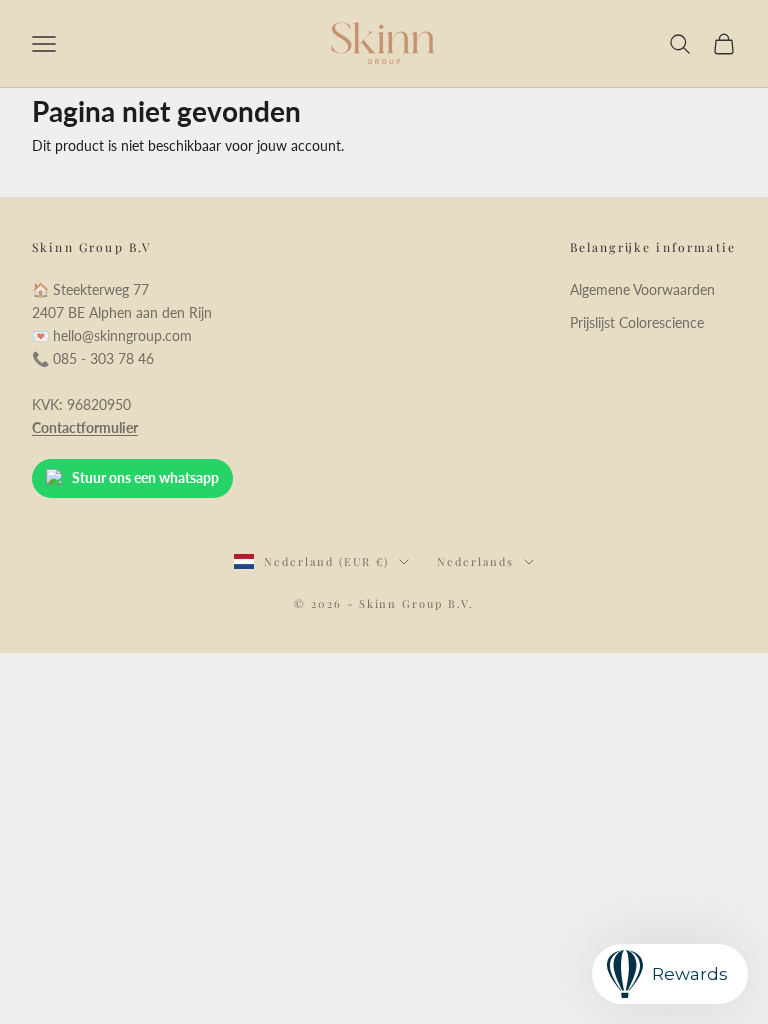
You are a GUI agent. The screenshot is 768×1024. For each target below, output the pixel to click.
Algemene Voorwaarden (642, 289)
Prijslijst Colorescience (637, 322)
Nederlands (475, 561)
